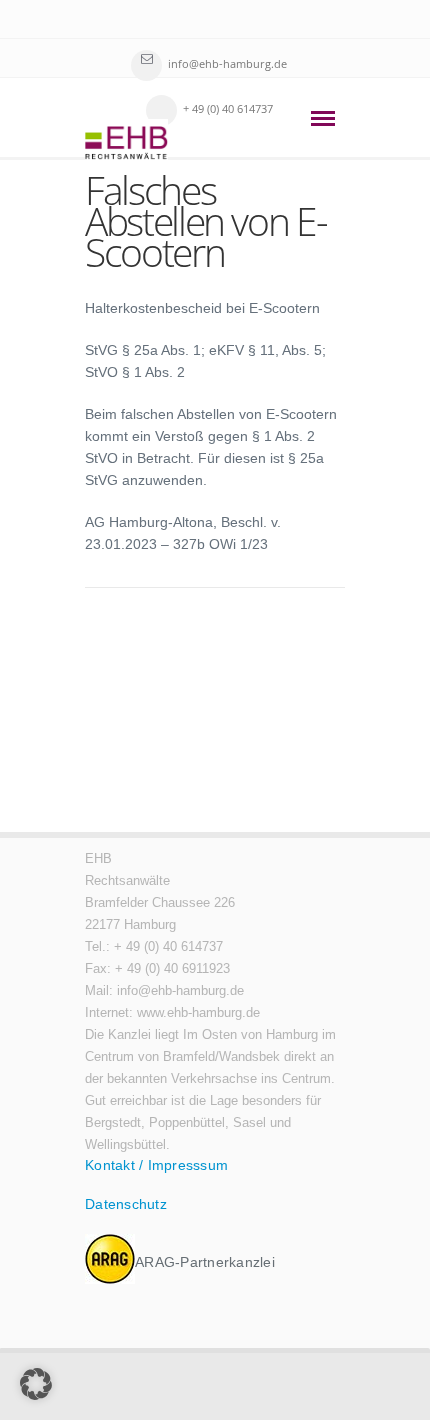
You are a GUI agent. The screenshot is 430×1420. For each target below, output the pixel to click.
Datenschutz (126, 1204)
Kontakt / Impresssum (156, 1165)
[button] (36, 1384)
